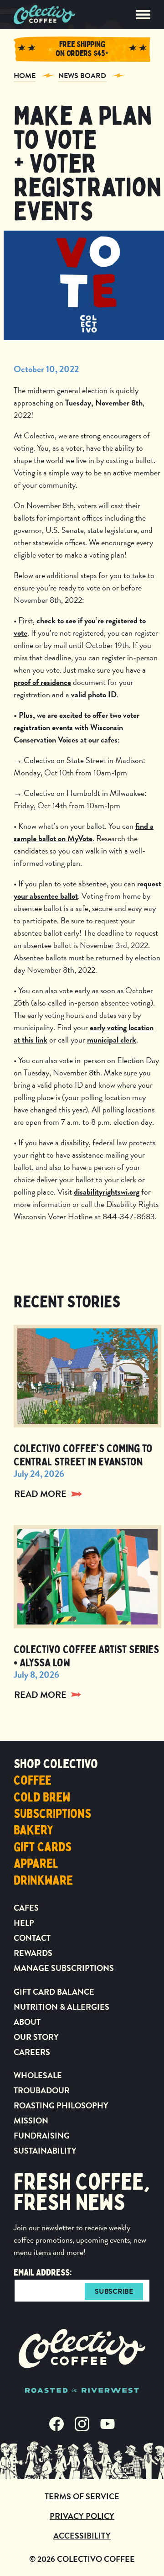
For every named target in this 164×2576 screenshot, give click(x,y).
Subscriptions (52, 1814)
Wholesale (38, 2075)
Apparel (36, 1864)
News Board (82, 76)
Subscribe (114, 2292)
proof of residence (42, 682)
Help (24, 1923)
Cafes (26, 1908)
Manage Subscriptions (64, 1968)
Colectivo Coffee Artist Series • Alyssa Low (86, 1656)
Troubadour (42, 2090)
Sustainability (45, 2151)
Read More (40, 1494)
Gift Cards (43, 1847)
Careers (32, 2052)
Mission (31, 2120)
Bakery (33, 1830)
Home (25, 76)
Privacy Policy (82, 2516)
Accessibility (82, 2536)
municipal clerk (112, 1040)
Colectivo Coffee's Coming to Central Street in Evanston (83, 1455)
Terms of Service (82, 2496)
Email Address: (43, 2273)
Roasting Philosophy (61, 2105)
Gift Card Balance (54, 1992)
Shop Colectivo (56, 1764)
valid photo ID (94, 694)
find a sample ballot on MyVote (84, 832)
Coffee (33, 1781)
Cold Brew (42, 1797)
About (27, 2022)
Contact (32, 1938)
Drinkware (43, 1881)
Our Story (36, 2037)
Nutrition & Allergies (61, 2007)
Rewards (33, 1953)
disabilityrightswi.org (107, 1192)
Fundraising (42, 2136)
